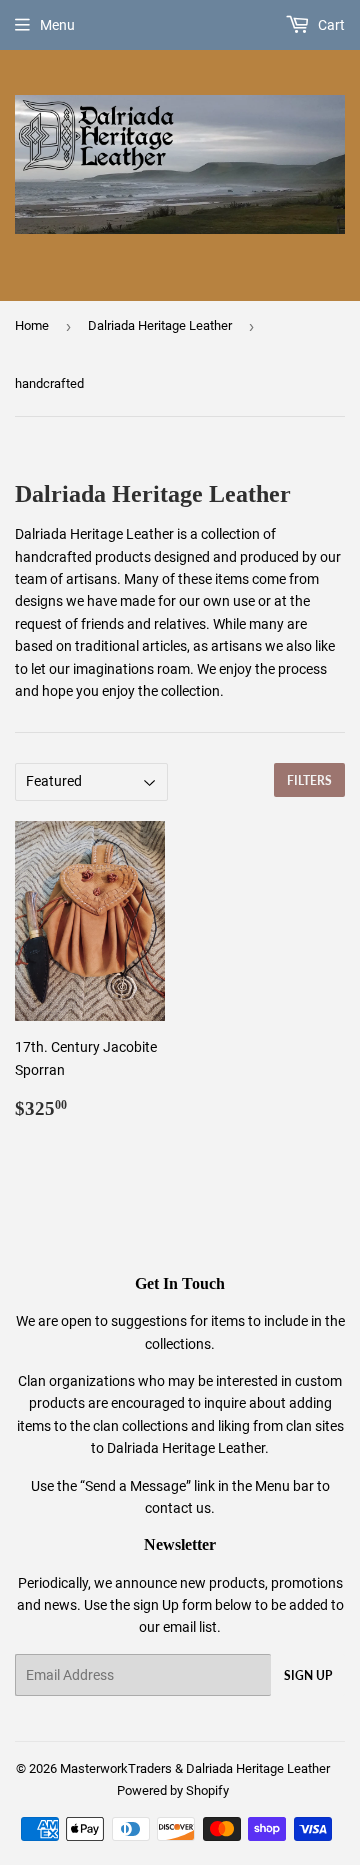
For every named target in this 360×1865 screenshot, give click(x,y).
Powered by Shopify (173, 1790)
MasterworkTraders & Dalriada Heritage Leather (195, 1768)
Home (32, 325)
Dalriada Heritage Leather (160, 325)
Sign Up (308, 1675)
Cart (330, 25)
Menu (57, 25)
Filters (309, 780)
